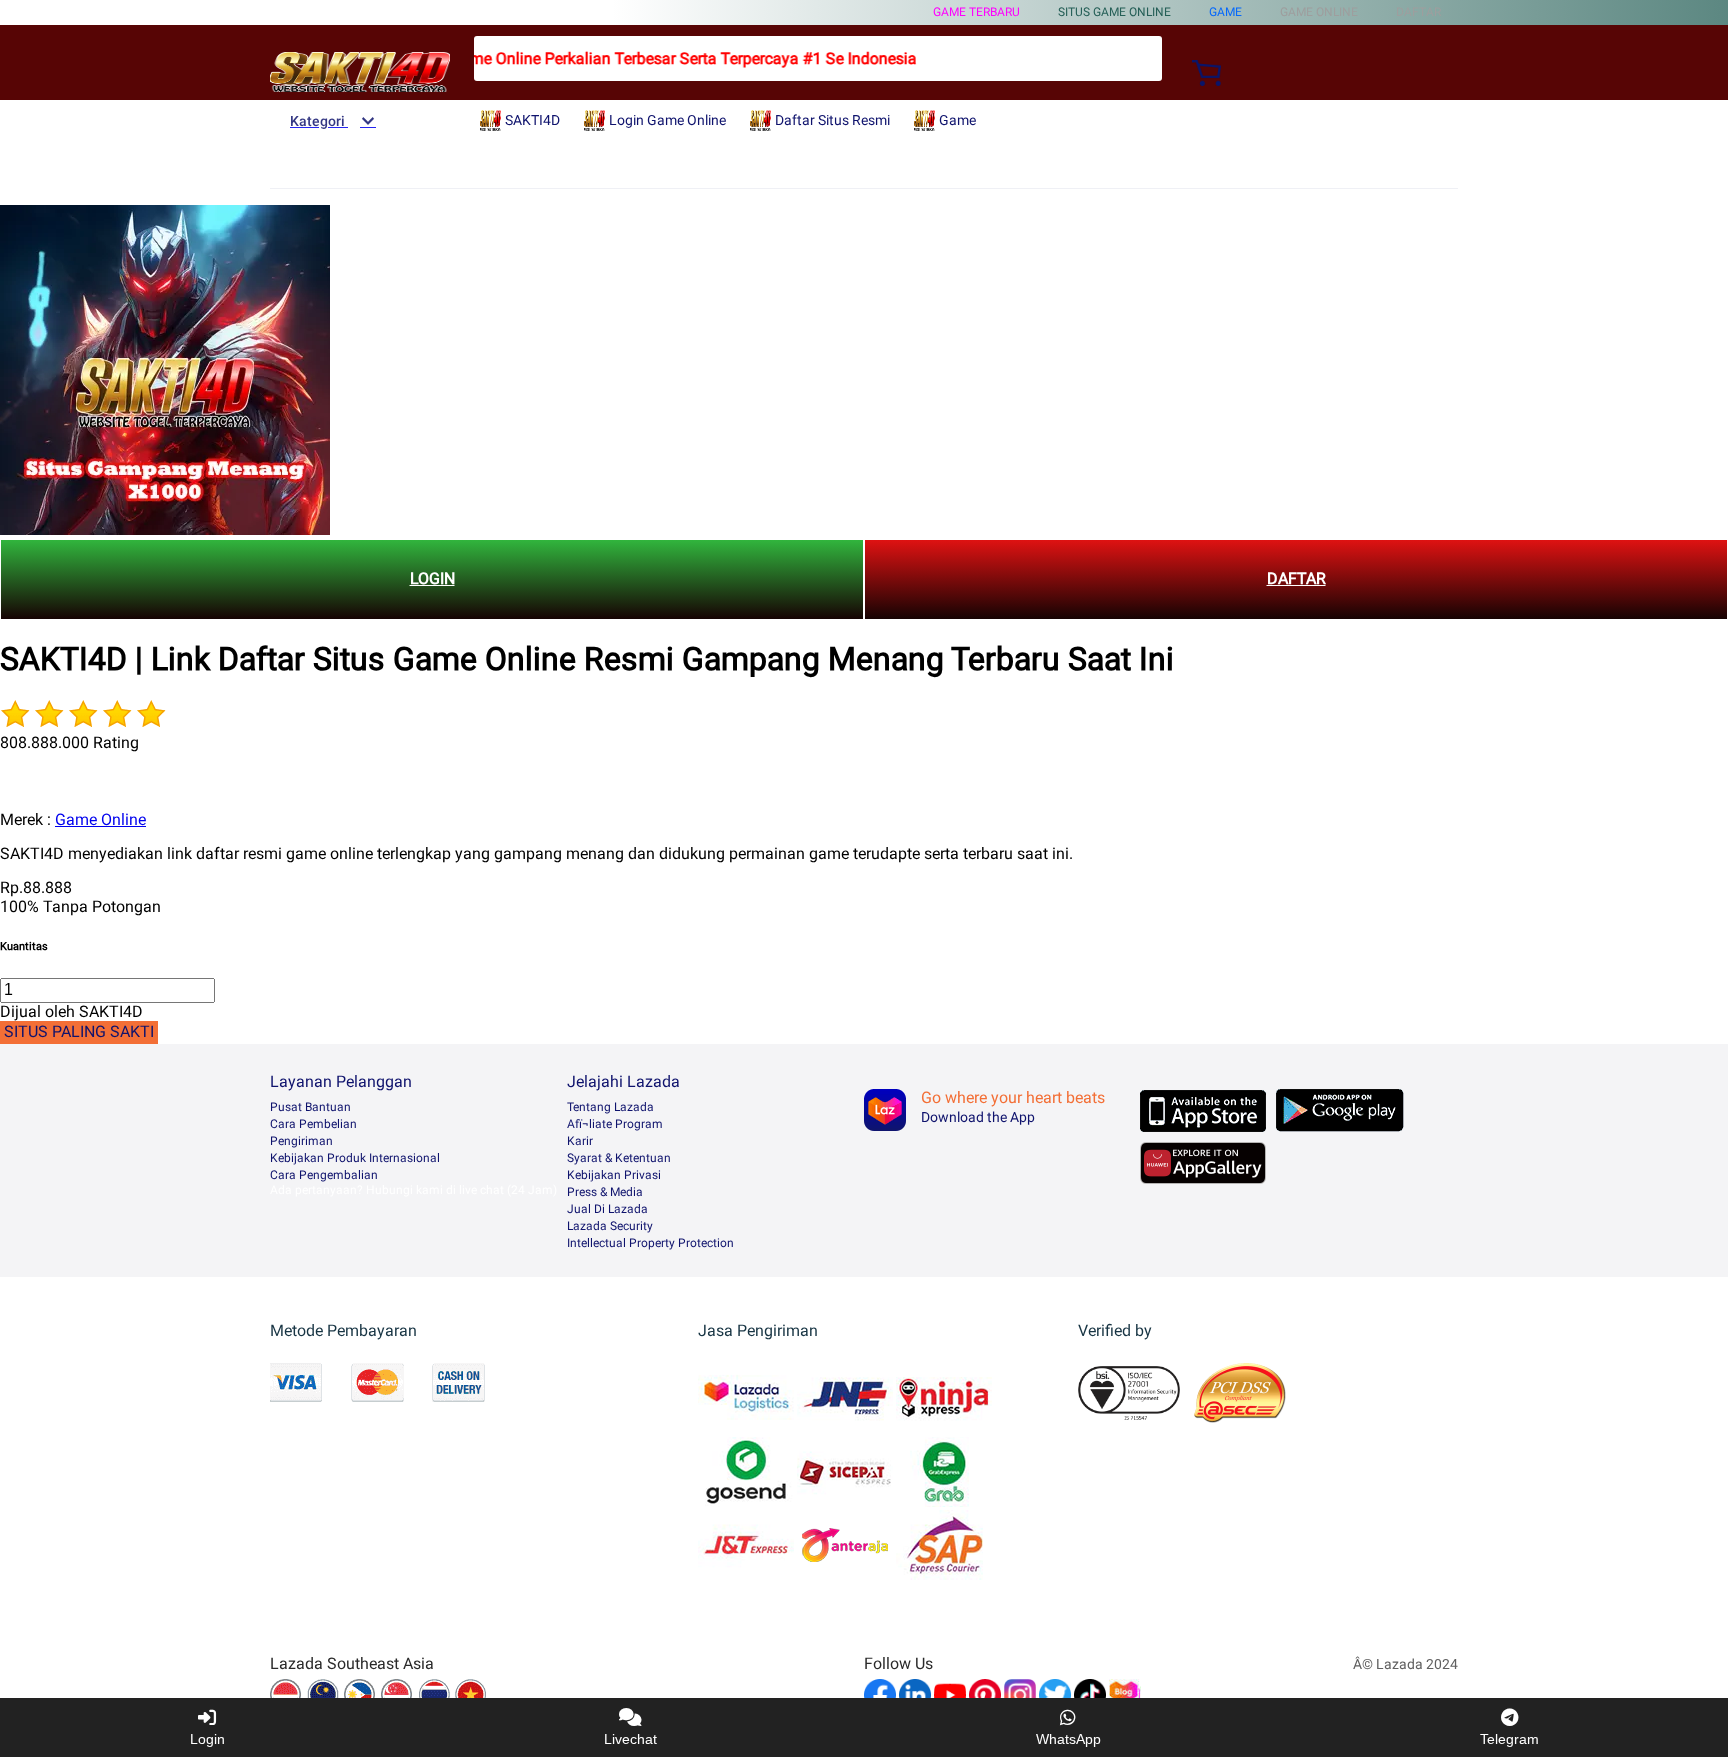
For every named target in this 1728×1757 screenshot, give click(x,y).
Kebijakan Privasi (614, 1175)
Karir (580, 1141)
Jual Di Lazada (607, 1209)
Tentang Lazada (610, 1107)
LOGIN (432, 578)
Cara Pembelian (313, 1124)
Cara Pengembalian (324, 1175)
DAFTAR (1296, 578)
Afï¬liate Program (615, 1124)
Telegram (1509, 1739)
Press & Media (605, 1192)
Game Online (100, 819)
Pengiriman (301, 1141)
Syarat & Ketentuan (619, 1158)
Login (207, 1739)
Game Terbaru (976, 12)
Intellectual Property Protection (650, 1243)
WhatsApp (1068, 1739)
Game (1225, 12)
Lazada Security (610, 1226)
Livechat (630, 1739)
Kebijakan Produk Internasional (355, 1158)
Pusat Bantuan (310, 1107)
